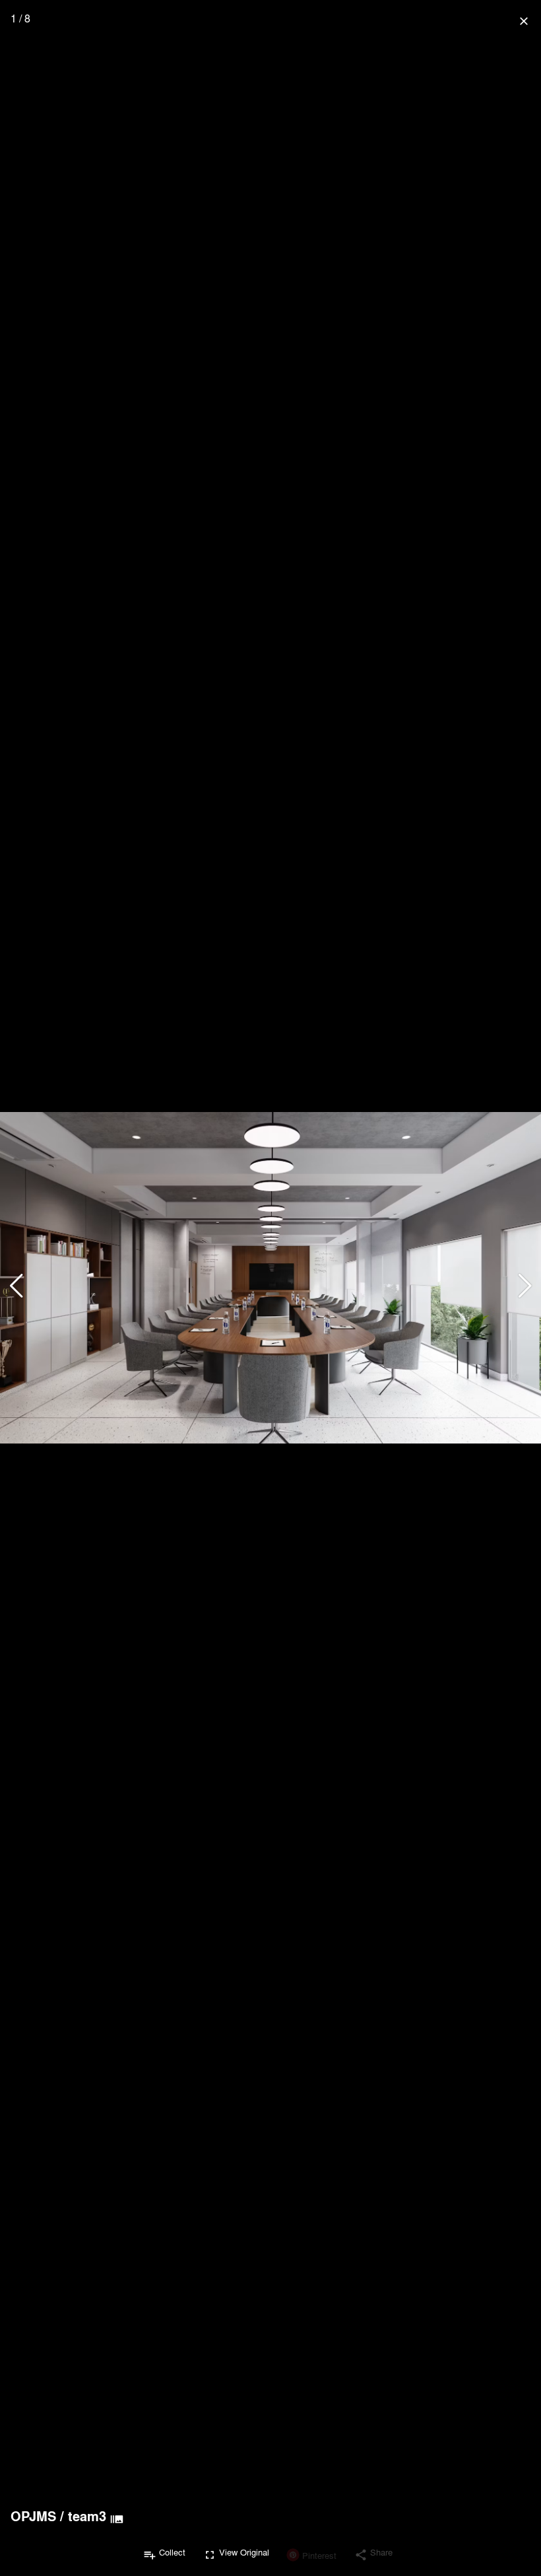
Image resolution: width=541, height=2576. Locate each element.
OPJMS (33, 2516)
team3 (87, 2516)
